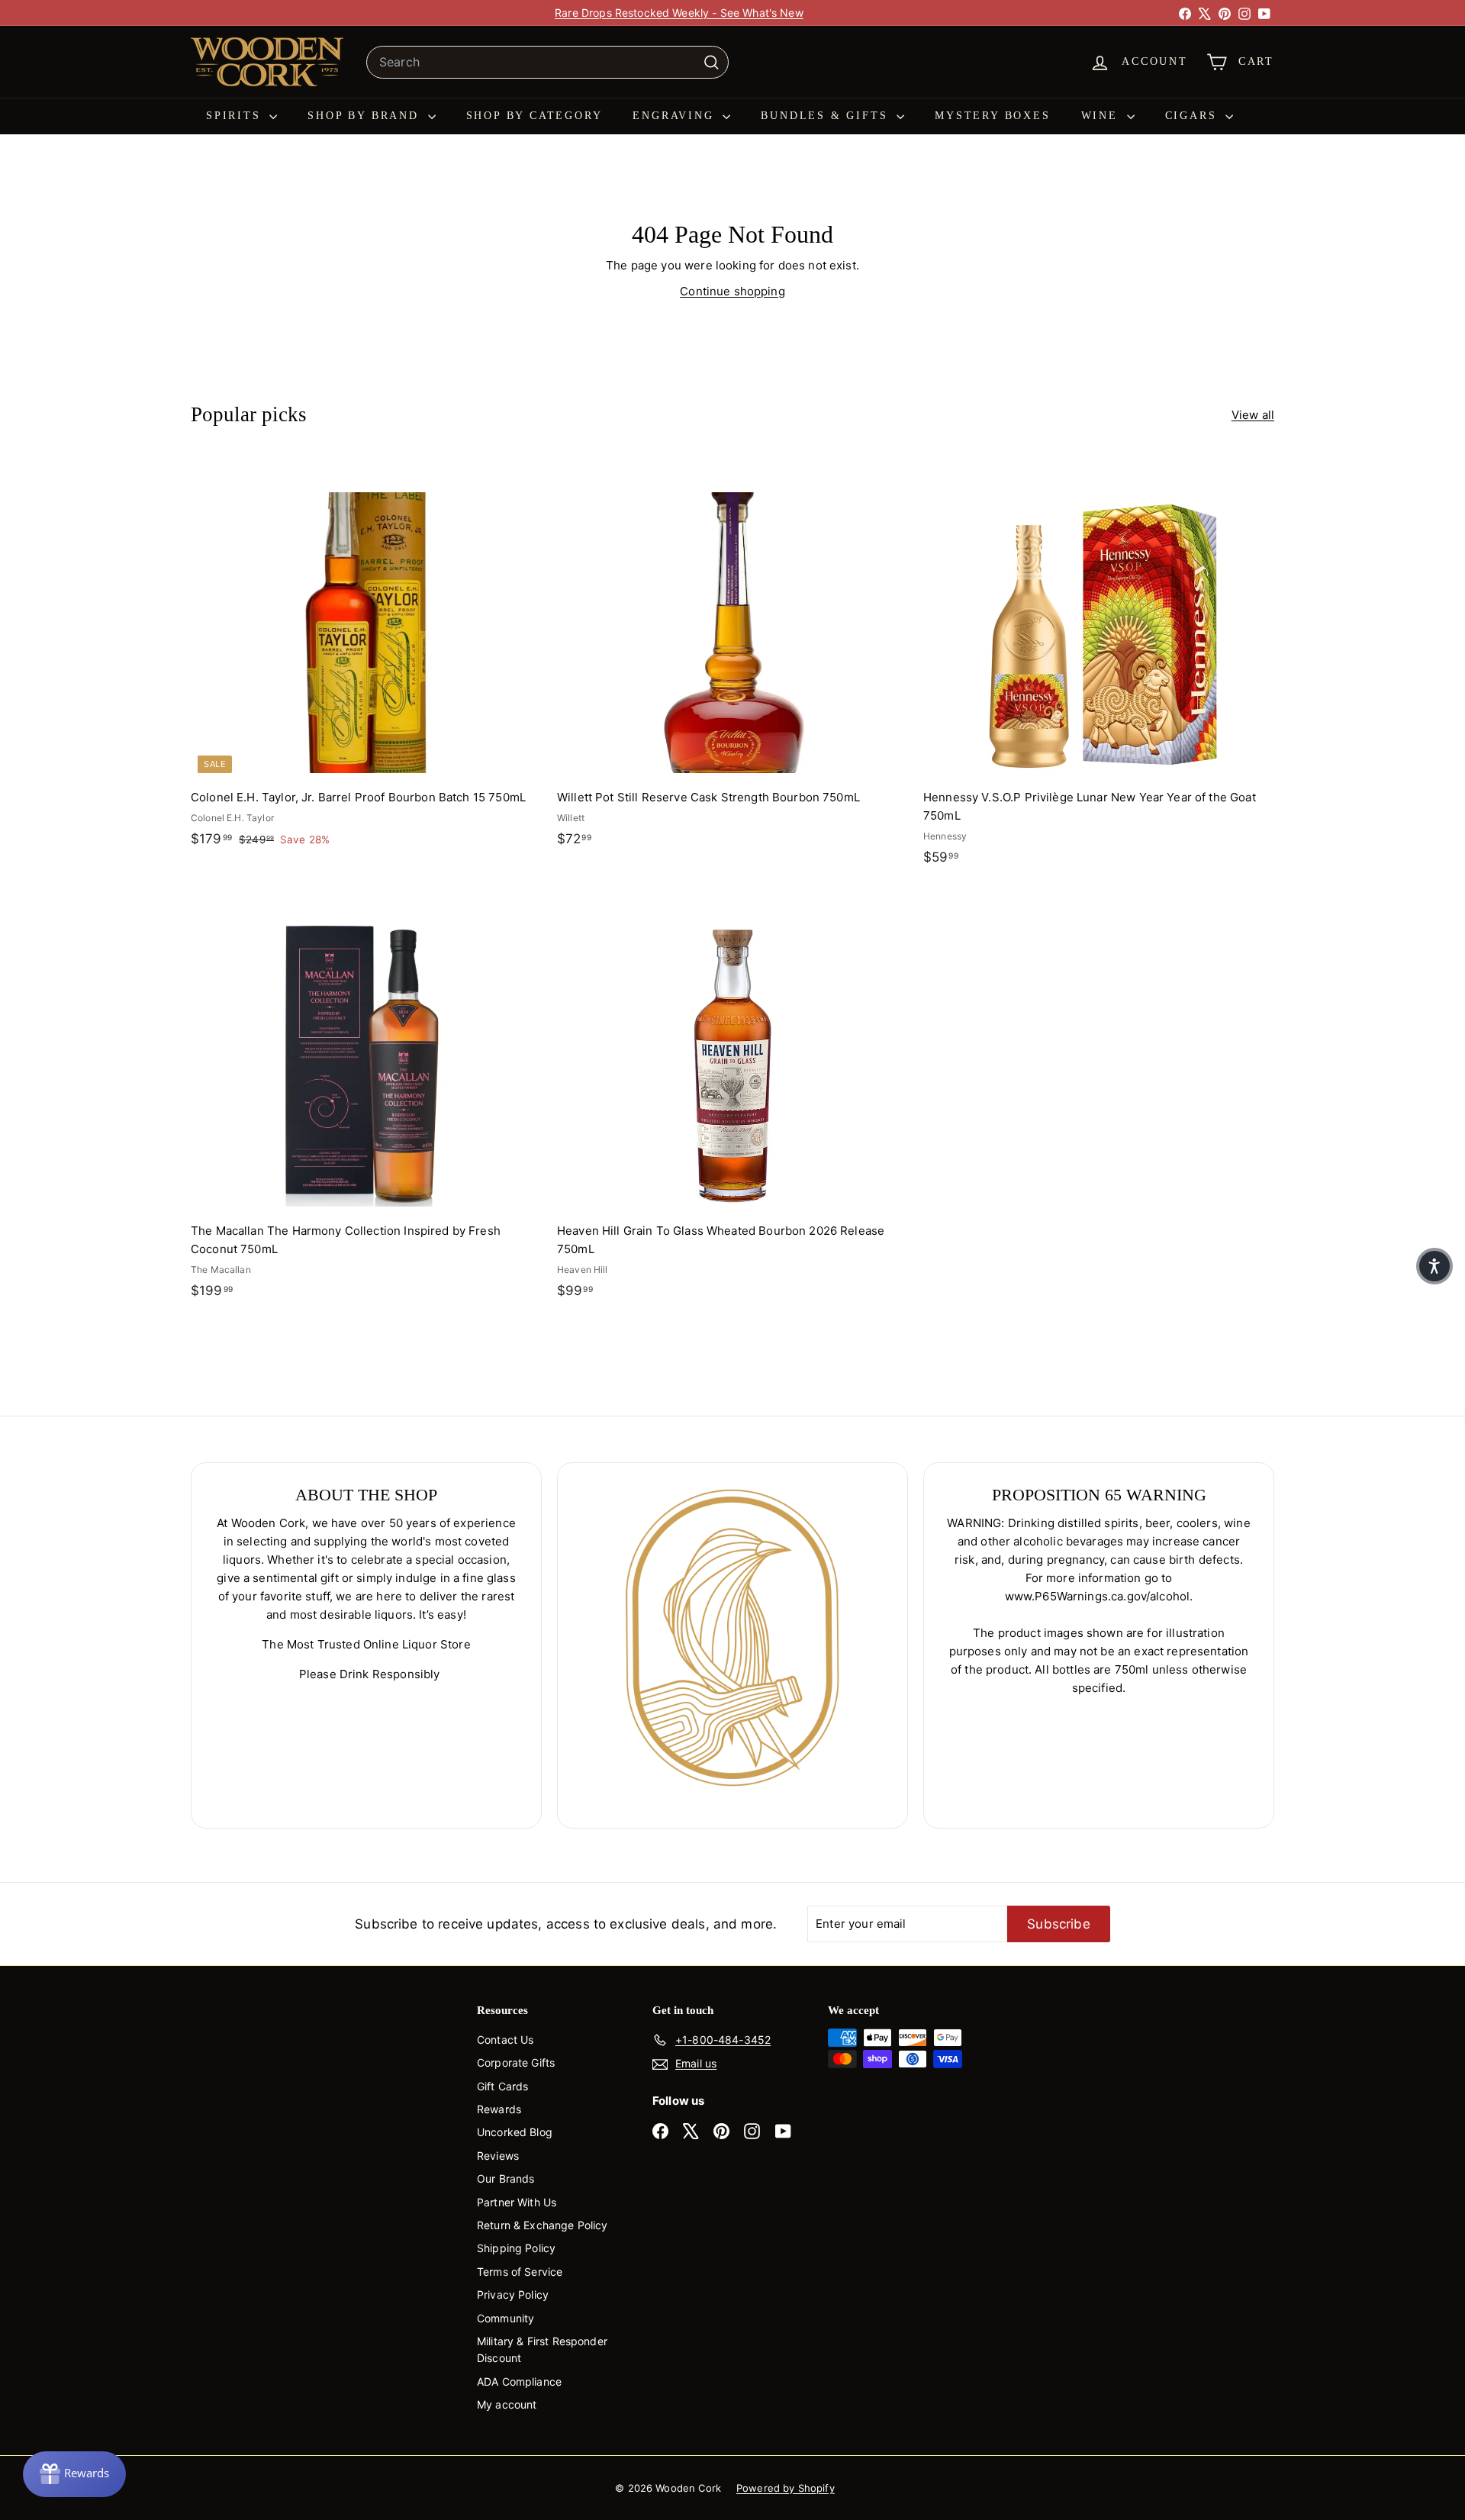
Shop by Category (534, 116)
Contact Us (506, 2040)
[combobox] (547, 63)
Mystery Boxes (992, 116)
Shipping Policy (516, 2248)
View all (1253, 415)
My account (507, 2404)
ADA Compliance (519, 2381)
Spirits (236, 116)
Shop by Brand (365, 116)
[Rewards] (74, 2474)
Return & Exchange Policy (543, 2225)
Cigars (1194, 116)
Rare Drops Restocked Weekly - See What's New (679, 13)
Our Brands (506, 2178)
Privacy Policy (513, 2294)
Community (506, 2318)
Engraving (676, 116)
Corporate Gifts (516, 2062)
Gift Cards (503, 2086)
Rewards (499, 2109)
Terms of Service (520, 2272)
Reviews (498, 2156)
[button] (1434, 1266)
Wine (1102, 116)
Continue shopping (732, 291)
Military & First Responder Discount (542, 2349)
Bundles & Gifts (827, 116)
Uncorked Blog (515, 2132)
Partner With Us (517, 2202)
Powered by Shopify (786, 2488)
